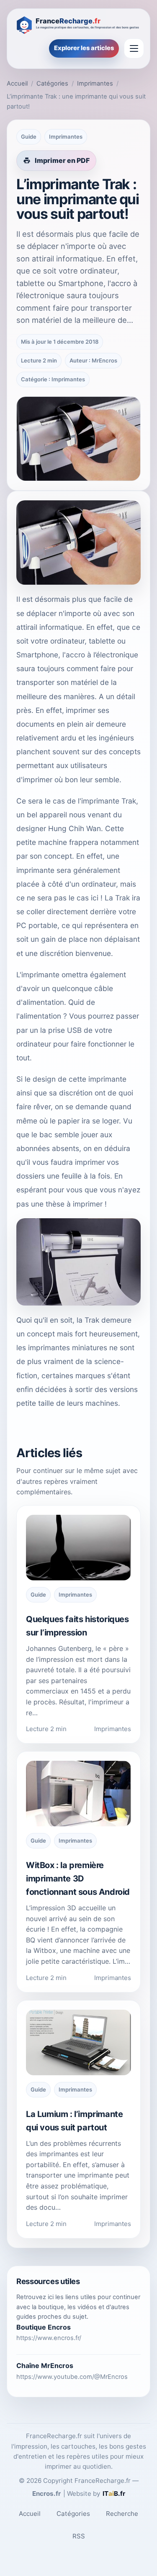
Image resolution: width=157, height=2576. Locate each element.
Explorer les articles (84, 48)
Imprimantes (95, 84)
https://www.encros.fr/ (49, 2338)
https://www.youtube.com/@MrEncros (72, 2377)
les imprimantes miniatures (62, 1348)
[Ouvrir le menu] (134, 48)
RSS (79, 2536)
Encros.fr (46, 2494)
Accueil (17, 84)
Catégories (52, 84)
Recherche (122, 2514)
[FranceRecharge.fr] (78, 24)
